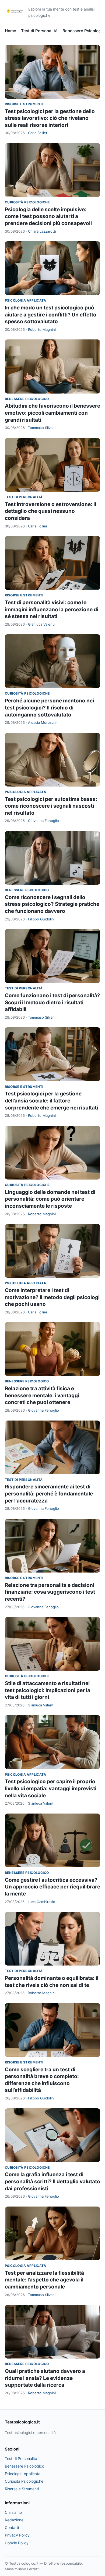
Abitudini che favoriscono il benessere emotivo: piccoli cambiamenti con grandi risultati (52, 413)
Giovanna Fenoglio (43, 821)
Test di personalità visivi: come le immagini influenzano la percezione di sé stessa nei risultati (52, 609)
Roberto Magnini (42, 329)
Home (10, 31)
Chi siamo (13, 2512)
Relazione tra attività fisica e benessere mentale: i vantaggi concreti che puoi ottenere (42, 1395)
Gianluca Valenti (41, 624)
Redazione (14, 2520)
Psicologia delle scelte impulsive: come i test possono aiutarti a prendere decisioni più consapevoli (48, 216)
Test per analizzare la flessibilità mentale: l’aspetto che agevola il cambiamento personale (44, 2280)
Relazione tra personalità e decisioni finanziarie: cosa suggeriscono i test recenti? (50, 1592)
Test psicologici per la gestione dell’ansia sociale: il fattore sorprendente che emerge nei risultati (51, 1101)
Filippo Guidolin (41, 919)
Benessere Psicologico (27, 399)
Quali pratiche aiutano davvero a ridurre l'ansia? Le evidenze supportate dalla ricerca (45, 2378)
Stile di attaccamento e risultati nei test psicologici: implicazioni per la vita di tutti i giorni (48, 1690)
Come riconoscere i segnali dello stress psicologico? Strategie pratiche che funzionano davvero (52, 904)
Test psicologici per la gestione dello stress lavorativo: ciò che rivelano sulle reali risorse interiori (50, 118)
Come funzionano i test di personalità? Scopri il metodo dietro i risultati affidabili (52, 1002)
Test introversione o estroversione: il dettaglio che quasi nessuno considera (50, 511)
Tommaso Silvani (42, 428)
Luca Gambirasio (41, 1902)
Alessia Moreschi (42, 722)
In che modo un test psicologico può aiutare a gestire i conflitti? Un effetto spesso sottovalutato (51, 315)
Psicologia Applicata (25, 300)
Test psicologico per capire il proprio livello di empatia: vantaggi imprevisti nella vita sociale (51, 1788)
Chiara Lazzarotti (42, 231)
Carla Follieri (38, 133)
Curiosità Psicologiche (27, 202)
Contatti (12, 2527)
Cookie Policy (17, 2543)
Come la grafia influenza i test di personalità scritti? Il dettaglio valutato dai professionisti (52, 2181)
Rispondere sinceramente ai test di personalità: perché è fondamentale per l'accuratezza (49, 1494)
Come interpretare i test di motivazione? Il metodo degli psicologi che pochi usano (52, 1297)
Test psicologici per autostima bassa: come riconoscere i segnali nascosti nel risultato (51, 806)
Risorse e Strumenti (24, 104)
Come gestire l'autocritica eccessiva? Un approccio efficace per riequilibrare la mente (52, 1887)
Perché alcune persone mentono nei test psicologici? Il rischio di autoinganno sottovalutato (49, 708)
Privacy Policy (17, 2535)
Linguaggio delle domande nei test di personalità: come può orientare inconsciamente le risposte (50, 1199)
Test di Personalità (39, 31)
